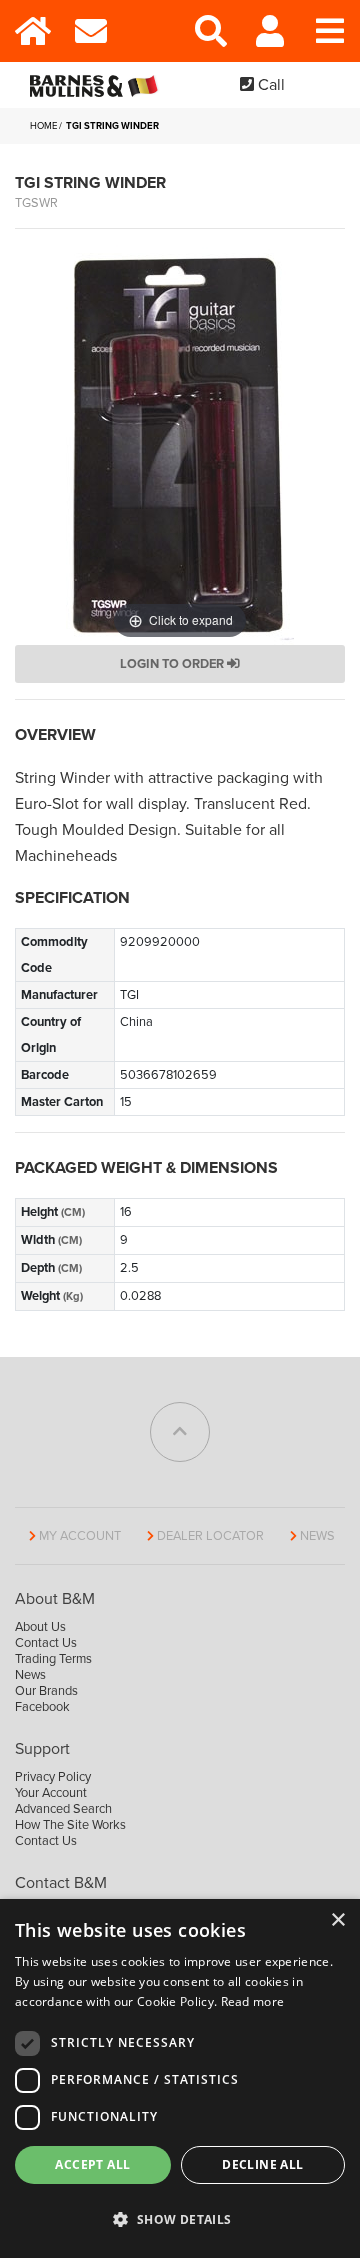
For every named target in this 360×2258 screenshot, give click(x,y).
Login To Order (173, 664)
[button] (180, 2220)
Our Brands (46, 1691)
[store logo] (97, 85)
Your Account (51, 1793)
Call (269, 85)
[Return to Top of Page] (180, 1432)
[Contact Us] (90, 31)
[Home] (30, 31)
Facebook (42, 1707)
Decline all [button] (262, 2164)
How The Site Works (70, 1825)
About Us (40, 1627)
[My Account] (270, 31)
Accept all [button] (92, 2164)
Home (43, 126)
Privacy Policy (53, 1777)
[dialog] (180, 2078)
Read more (253, 2001)
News (317, 1536)
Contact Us (46, 1643)
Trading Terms (53, 1659)
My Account (80, 1536)
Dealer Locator (210, 1536)
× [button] (337, 1920)
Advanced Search (63, 1809)
